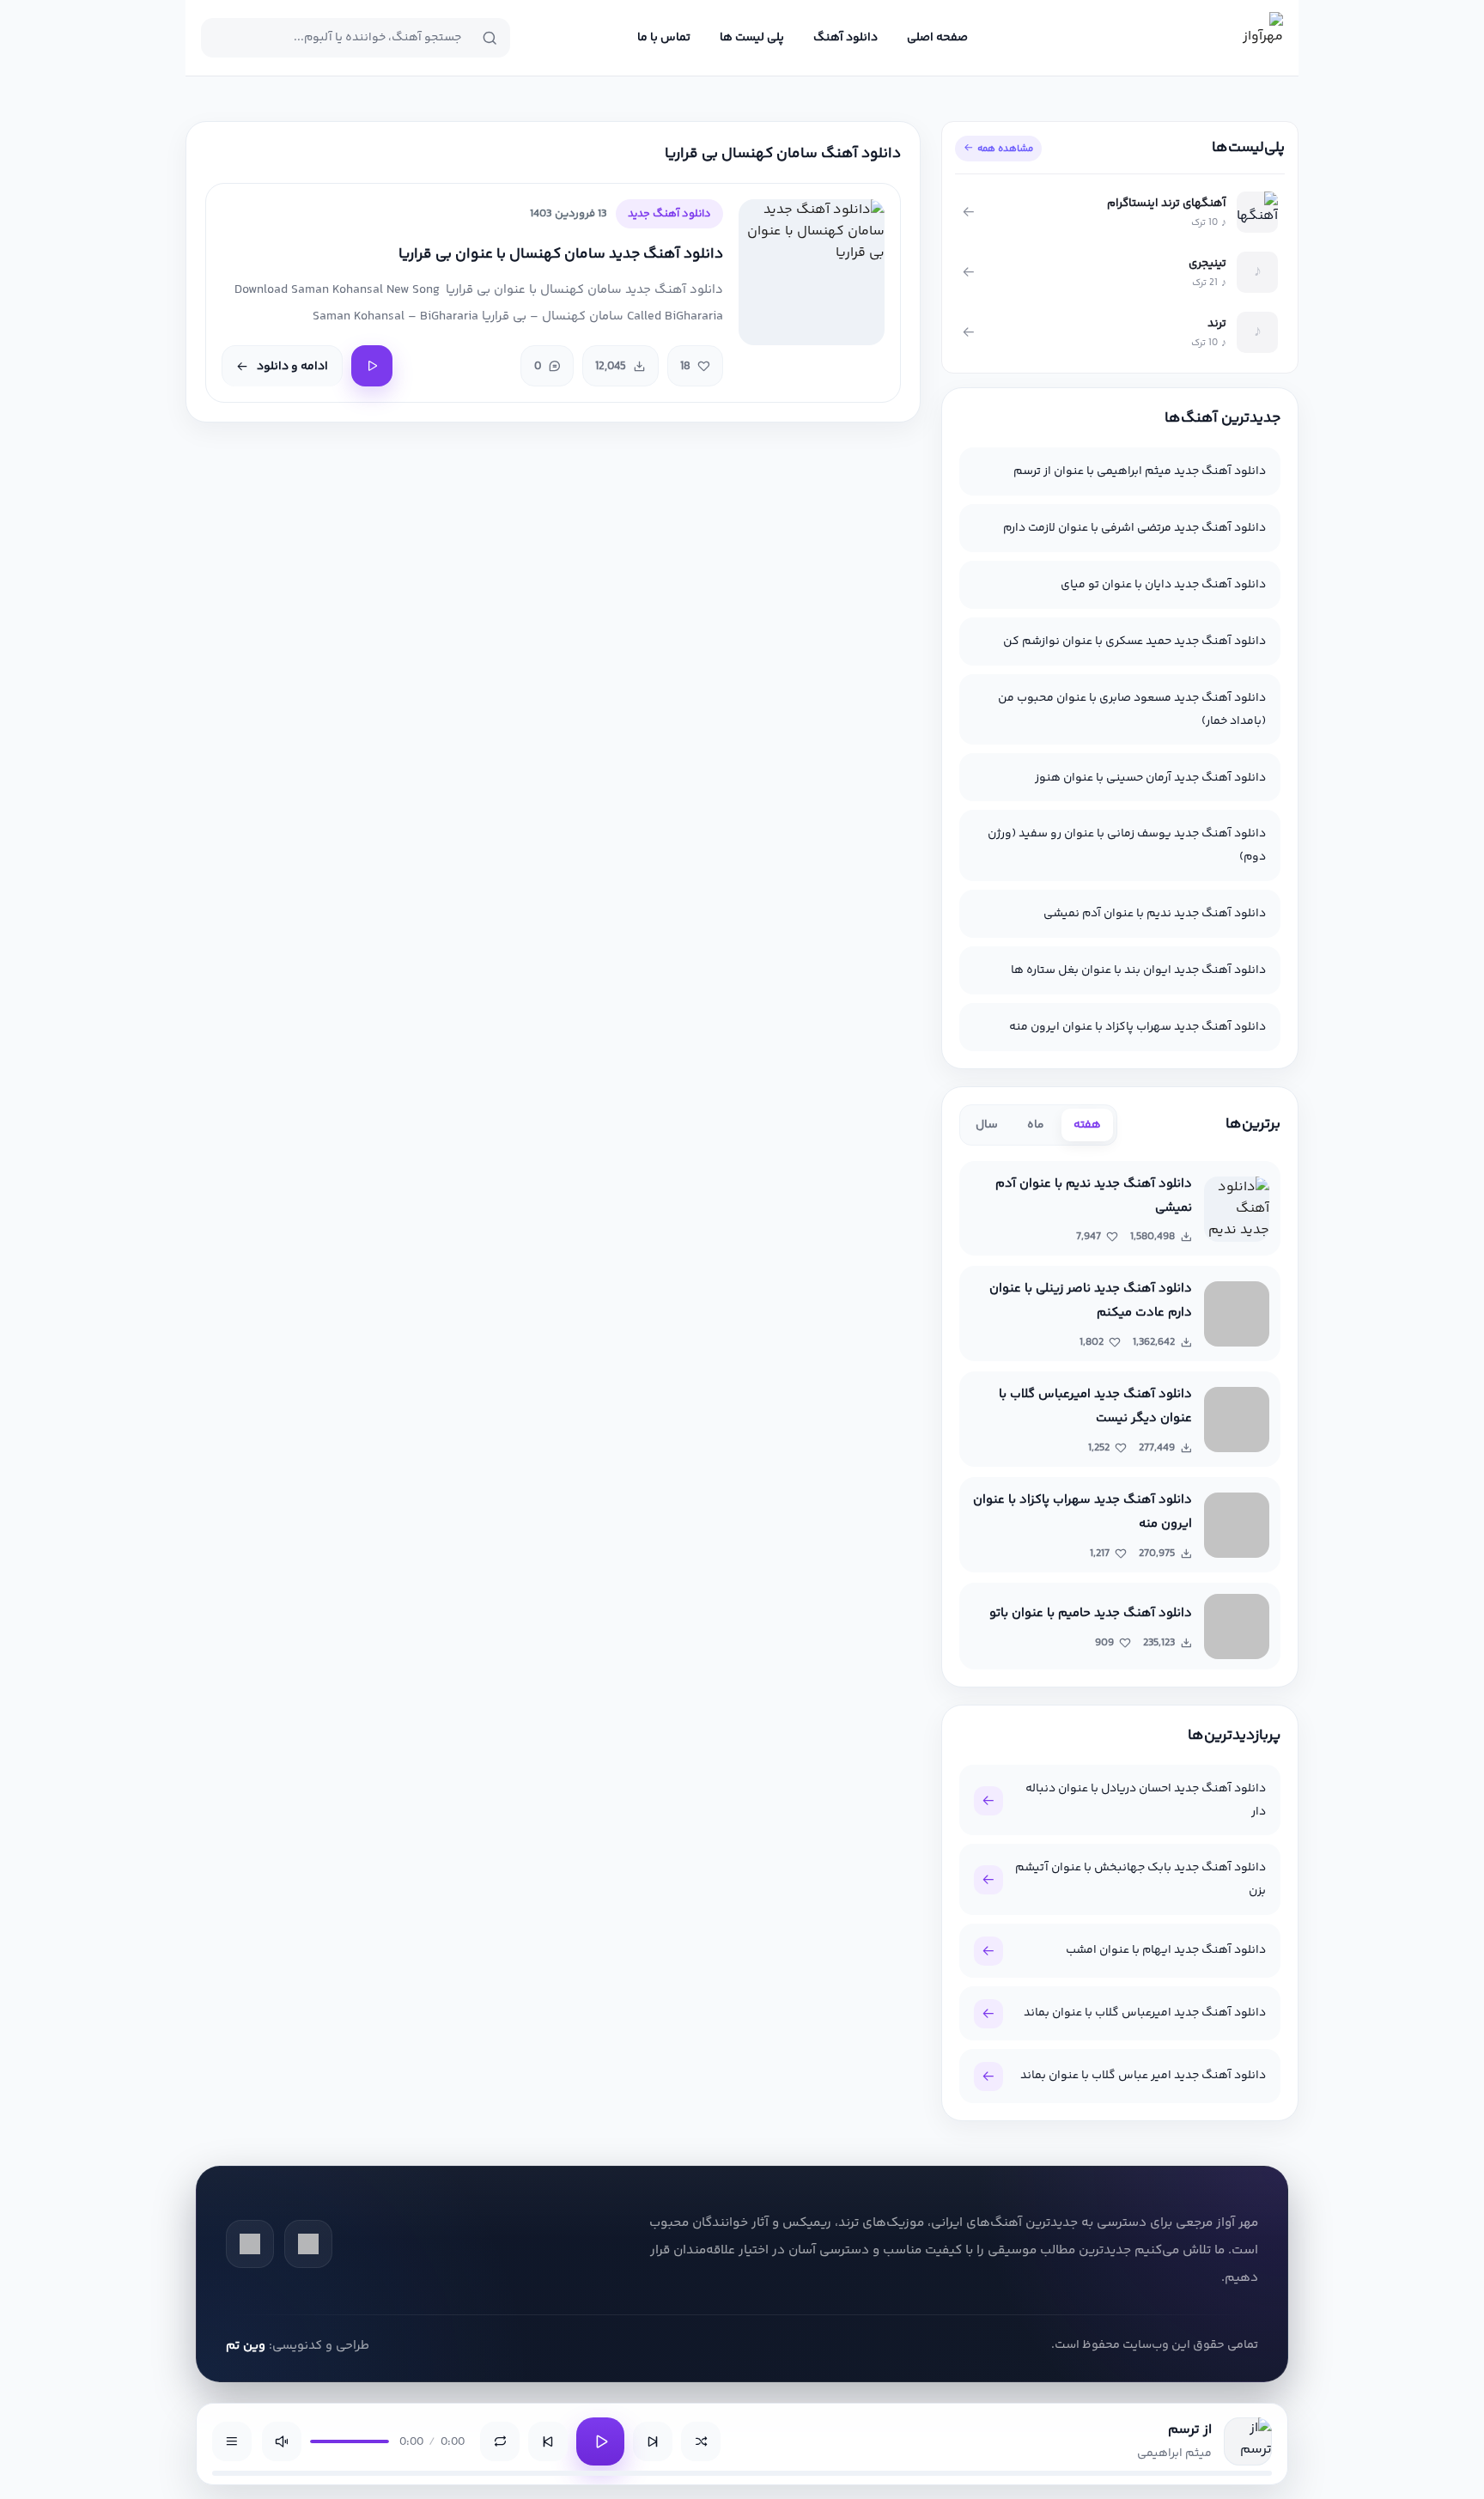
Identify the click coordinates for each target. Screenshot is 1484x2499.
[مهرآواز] (1257, 38)
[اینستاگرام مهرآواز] (250, 2244)
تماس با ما (664, 38)
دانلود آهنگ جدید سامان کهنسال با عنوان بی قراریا (561, 255)
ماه (1036, 1125)
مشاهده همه (1005, 149)
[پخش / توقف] (600, 2441)
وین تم (246, 2346)
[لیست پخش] (232, 2441)
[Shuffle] (701, 2441)
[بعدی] (653, 2441)
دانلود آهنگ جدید (669, 214)
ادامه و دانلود (292, 367)
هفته (1087, 1125)
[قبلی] (548, 2441)
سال (987, 1125)
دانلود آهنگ (845, 38)
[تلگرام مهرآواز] (308, 2244)
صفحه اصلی (937, 38)
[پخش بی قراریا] (372, 366)
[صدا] (282, 2441)
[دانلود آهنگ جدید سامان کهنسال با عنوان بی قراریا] (812, 272)
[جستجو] (490, 38)
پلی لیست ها (752, 38)
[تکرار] (500, 2441)
